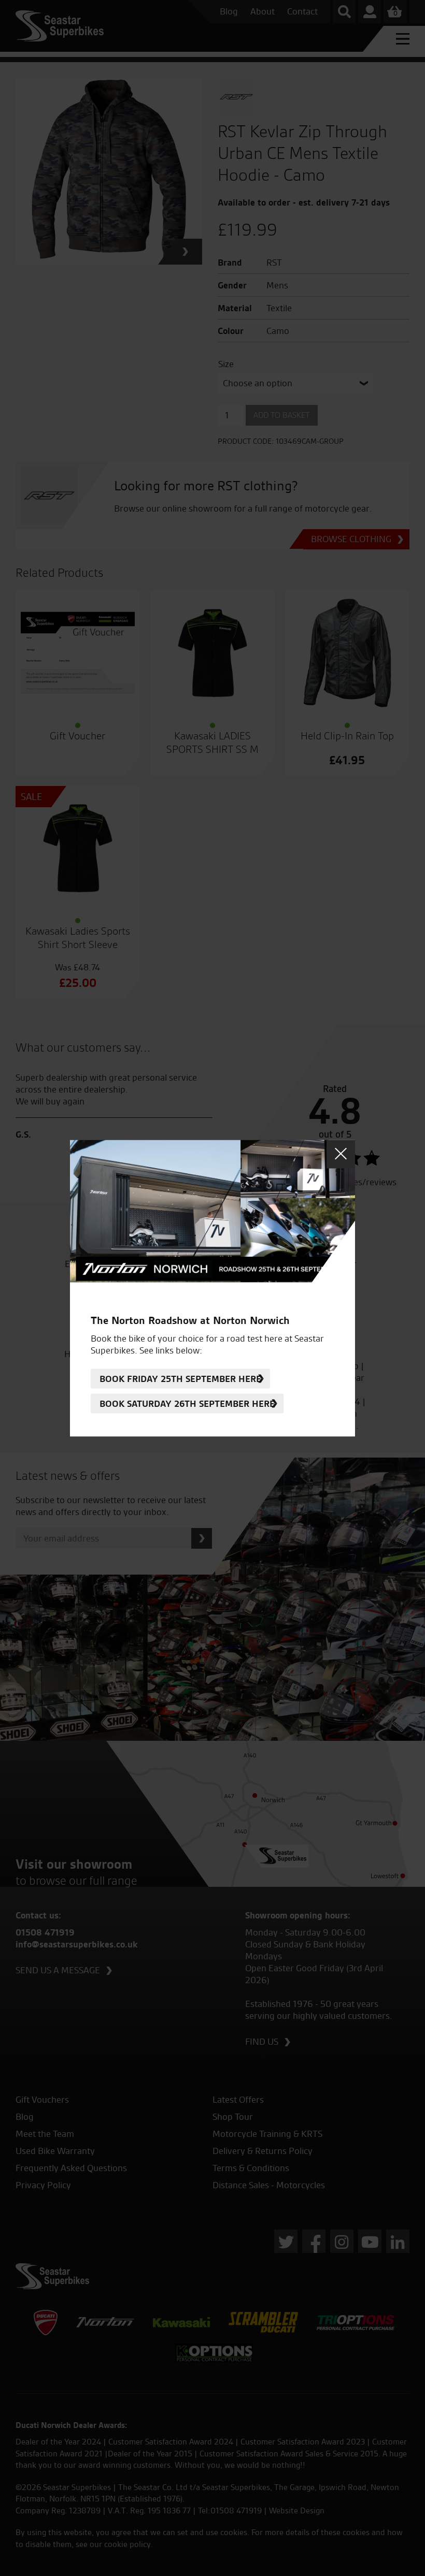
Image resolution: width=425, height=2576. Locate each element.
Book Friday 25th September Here (180, 1379)
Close (341, 1154)
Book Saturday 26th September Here (187, 1403)
